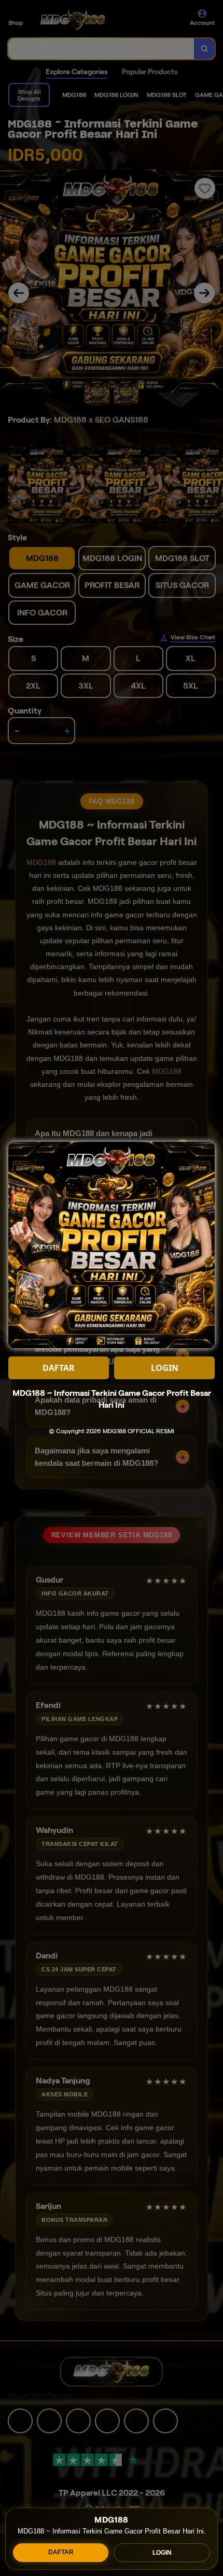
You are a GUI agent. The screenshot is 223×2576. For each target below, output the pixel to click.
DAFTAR (61, 2552)
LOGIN (162, 2553)
